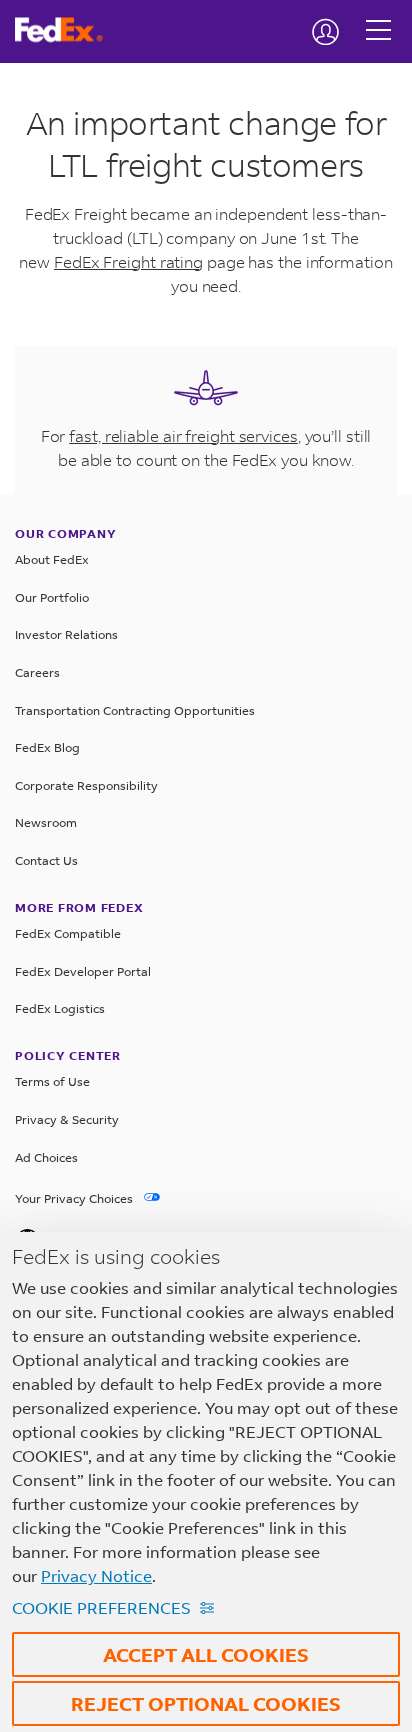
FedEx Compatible (68, 933)
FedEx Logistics (60, 1008)
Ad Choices (46, 1157)
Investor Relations (66, 634)
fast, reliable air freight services (183, 435)
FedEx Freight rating (128, 261)
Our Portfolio (52, 597)
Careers (37, 672)
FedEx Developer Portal (83, 971)
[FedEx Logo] (66, 30)
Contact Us (46, 860)
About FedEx (52, 559)
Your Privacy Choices (75, 1198)
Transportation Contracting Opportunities (135, 710)
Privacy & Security (67, 1119)
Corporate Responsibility (86, 785)
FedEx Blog (47, 747)
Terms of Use (52, 1081)
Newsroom (46, 822)
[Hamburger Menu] (378, 15)
